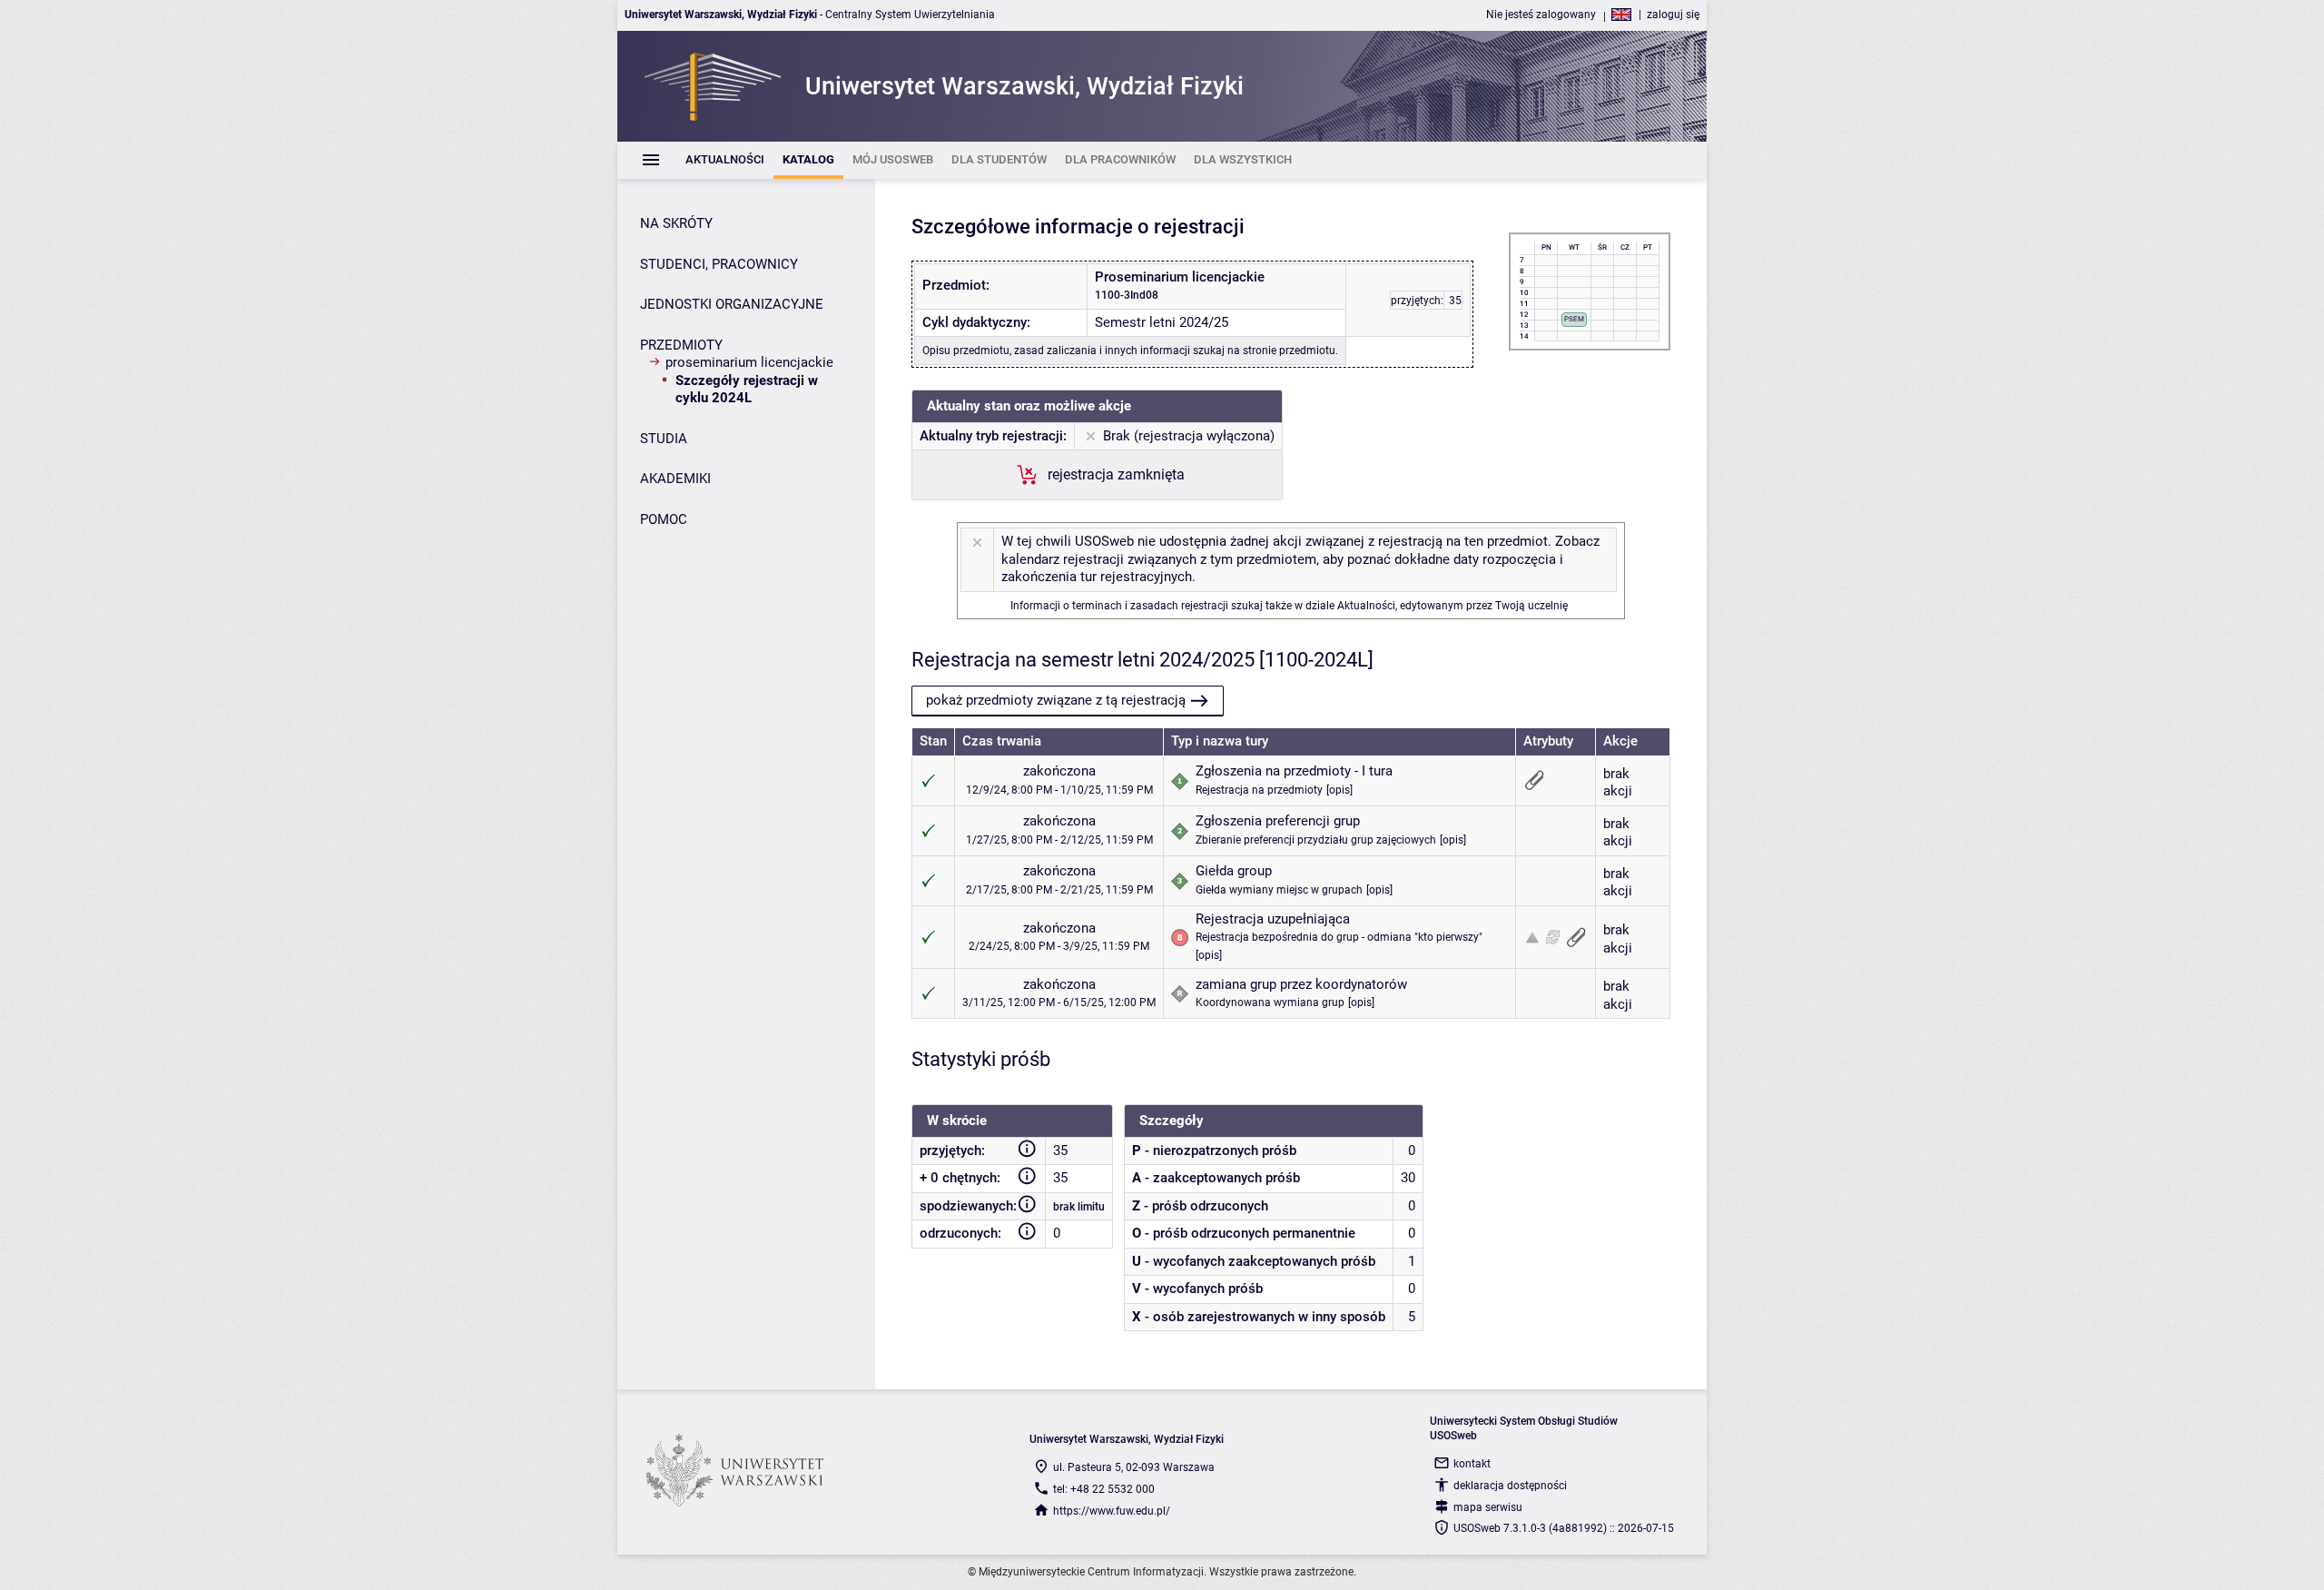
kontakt (1472, 1464)
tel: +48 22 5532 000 (1104, 1489)
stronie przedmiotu (1289, 351)
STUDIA (664, 439)
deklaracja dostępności (1510, 1486)
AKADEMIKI (675, 479)
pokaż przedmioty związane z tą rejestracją (1056, 700)
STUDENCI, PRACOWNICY (719, 264)
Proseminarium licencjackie (749, 362)
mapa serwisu (1488, 1507)
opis (1339, 790)
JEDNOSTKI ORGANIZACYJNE (732, 304)
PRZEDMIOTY (681, 345)
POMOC (664, 519)
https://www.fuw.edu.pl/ (1112, 1511)
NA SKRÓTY (676, 223)
